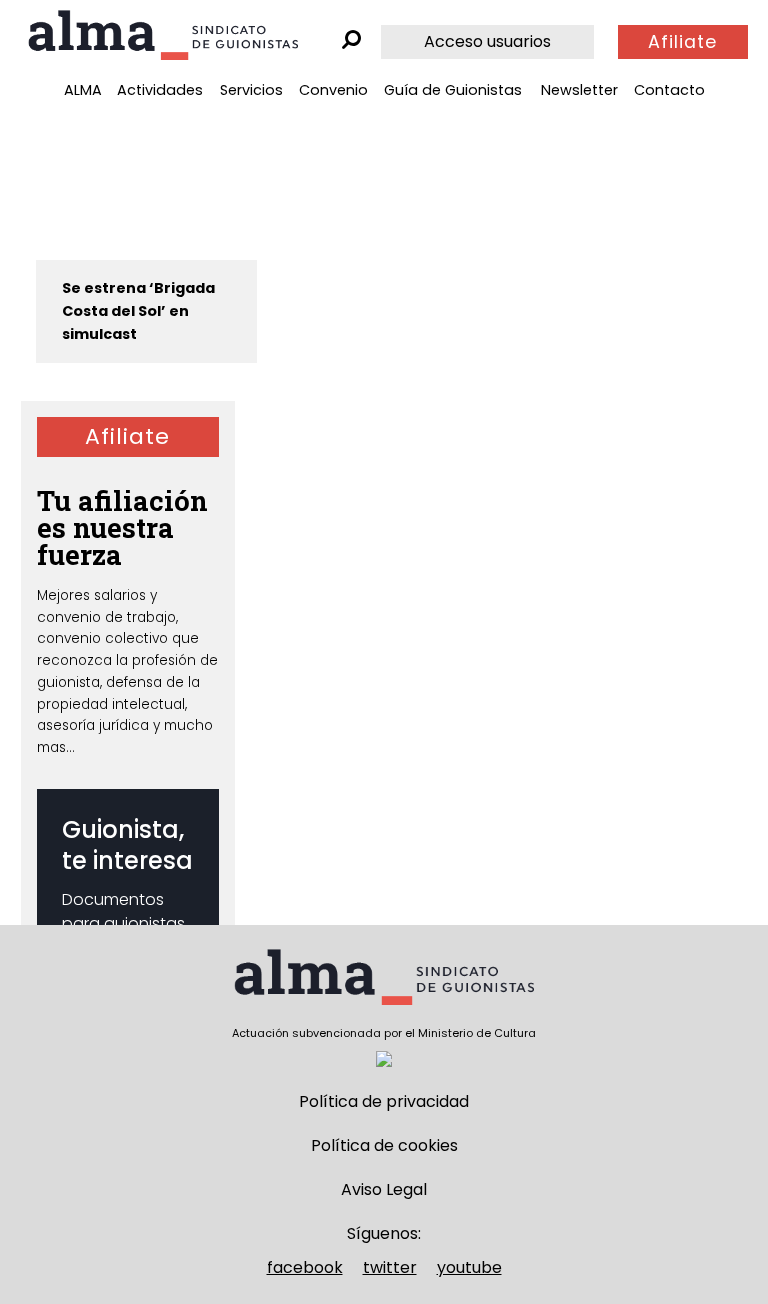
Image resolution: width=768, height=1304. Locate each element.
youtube (469, 1267)
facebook (305, 1267)
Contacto (669, 90)
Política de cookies (384, 1145)
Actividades (160, 90)
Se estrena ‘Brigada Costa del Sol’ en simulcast (138, 311)
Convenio (333, 90)
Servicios (251, 90)
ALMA (83, 90)
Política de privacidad (384, 1101)
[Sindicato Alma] (163, 35)
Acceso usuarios (487, 41)
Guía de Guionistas (453, 90)
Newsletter (579, 90)
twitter (390, 1267)
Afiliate (682, 42)
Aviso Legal (384, 1189)
